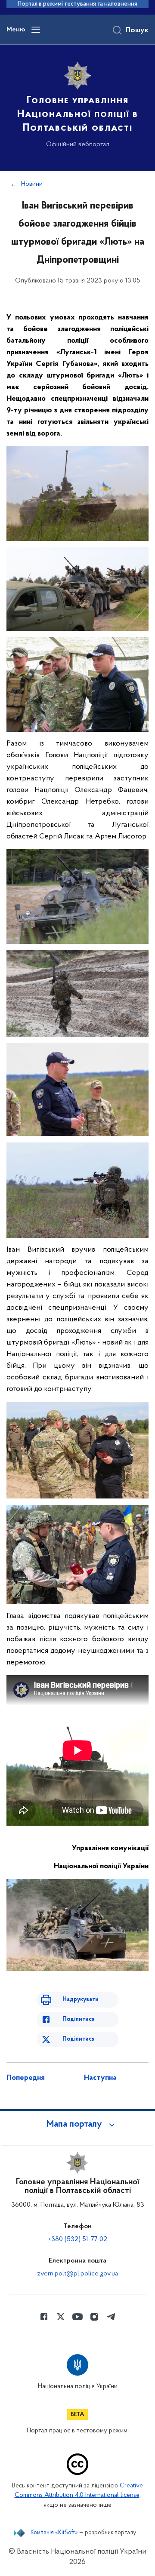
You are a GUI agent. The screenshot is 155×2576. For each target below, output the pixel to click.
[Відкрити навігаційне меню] (36, 30)
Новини (32, 184)
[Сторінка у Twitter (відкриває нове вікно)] (61, 2317)
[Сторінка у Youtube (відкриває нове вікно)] (77, 2317)
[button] (77, 2125)
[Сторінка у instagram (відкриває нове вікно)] (94, 2317)
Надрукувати (81, 2000)
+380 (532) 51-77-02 (78, 2239)
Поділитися (79, 2019)
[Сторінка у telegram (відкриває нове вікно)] (111, 2317)
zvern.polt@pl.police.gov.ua (77, 2274)
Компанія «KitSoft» (54, 2533)
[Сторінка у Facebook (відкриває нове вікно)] (44, 2317)
